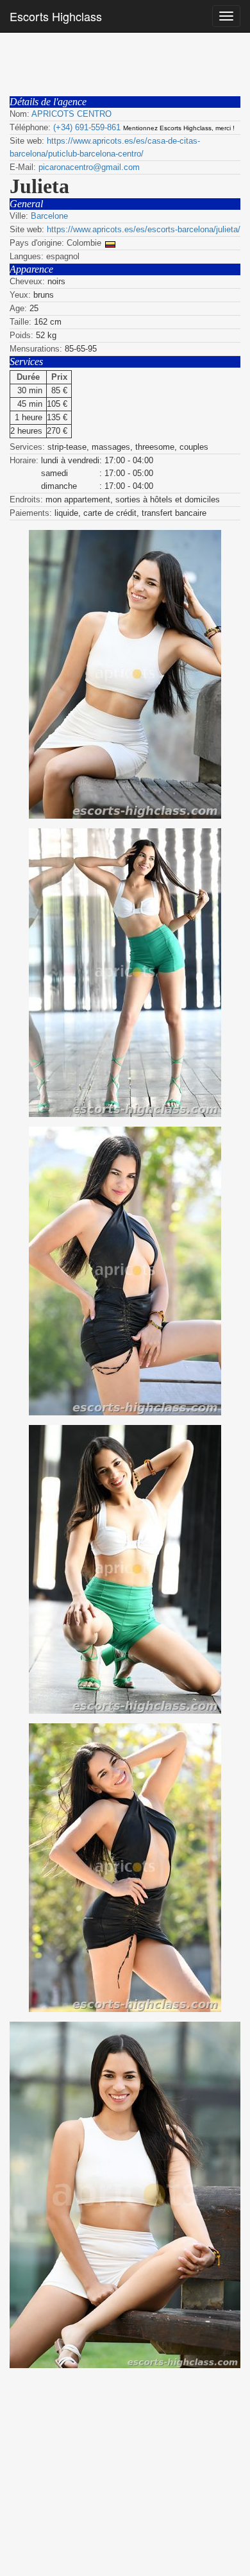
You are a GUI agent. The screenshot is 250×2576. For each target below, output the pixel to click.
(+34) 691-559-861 (87, 127)
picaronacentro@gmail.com (89, 167)
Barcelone (49, 216)
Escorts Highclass (56, 16)
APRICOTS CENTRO (71, 114)
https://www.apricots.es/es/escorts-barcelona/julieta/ (144, 229)
